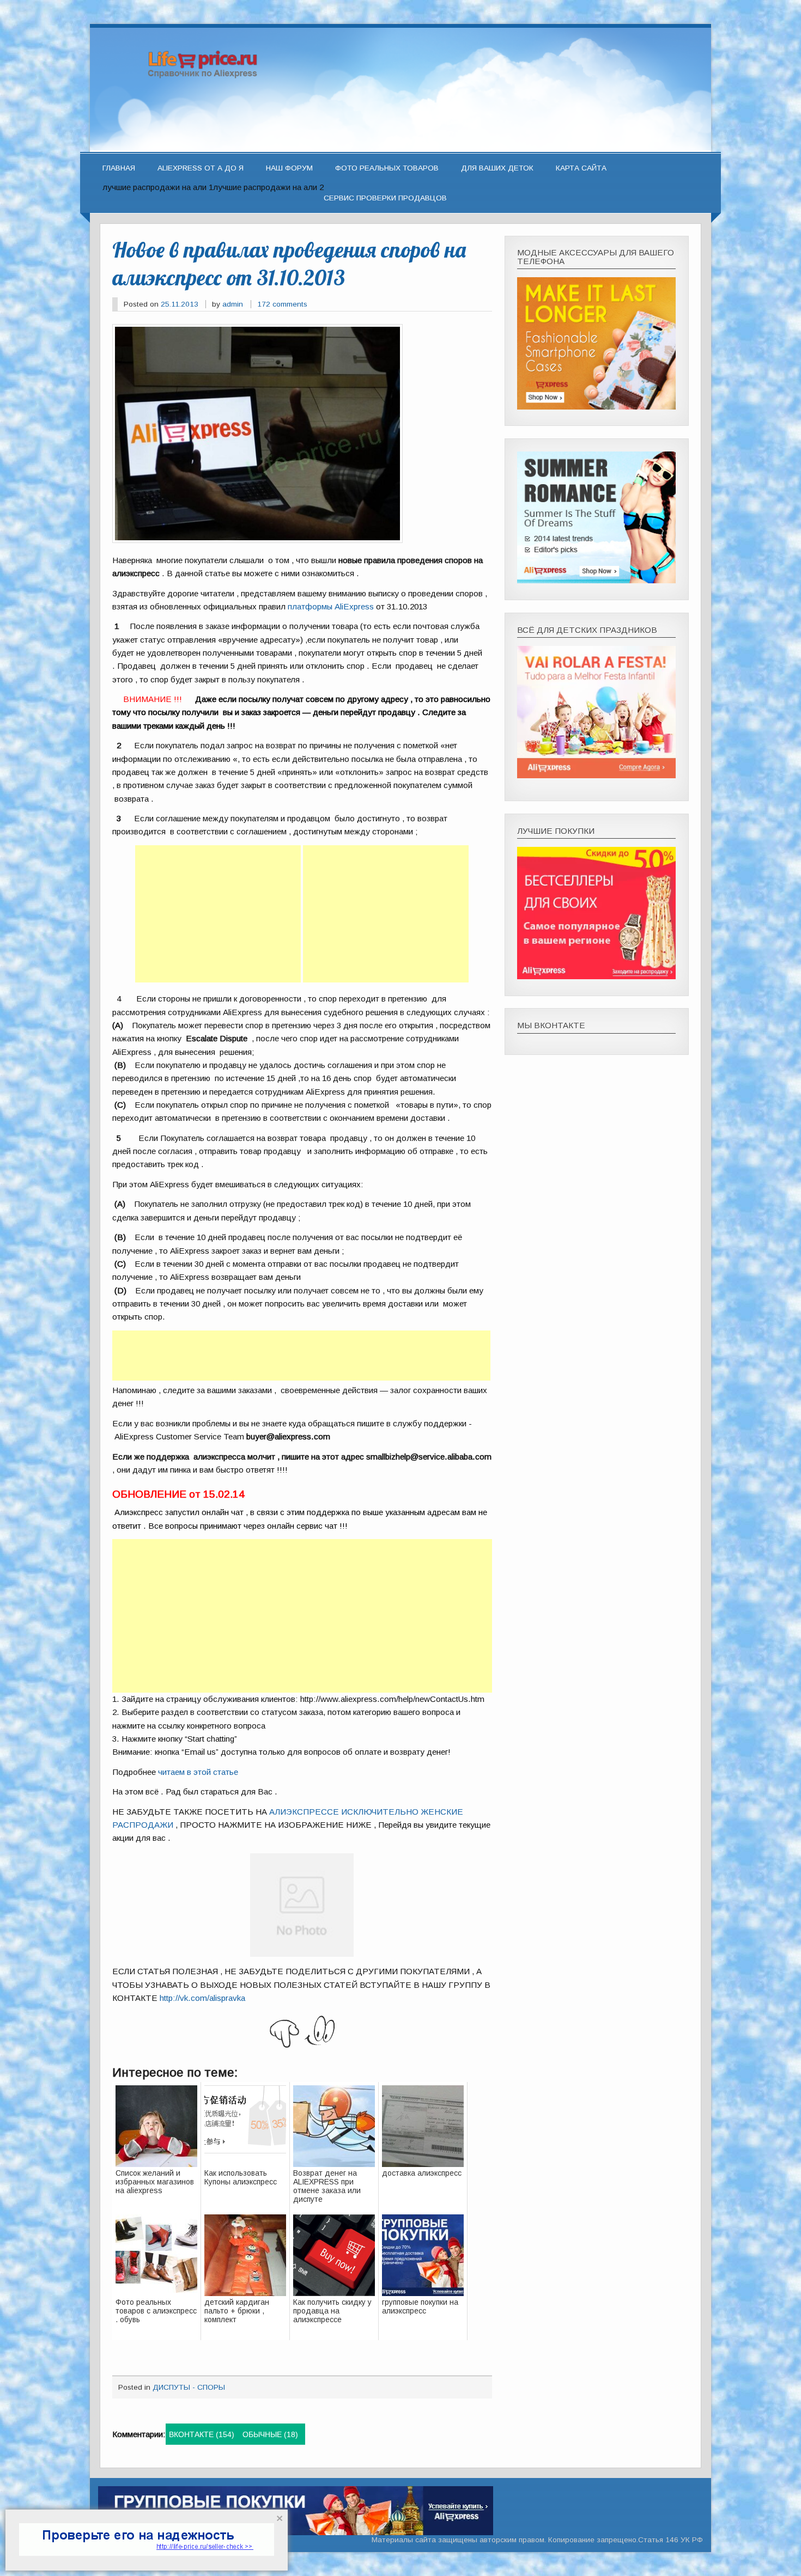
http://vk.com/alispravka (202, 1998)
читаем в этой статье (198, 1772)
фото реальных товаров (387, 168)
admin (233, 304)
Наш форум (289, 168)
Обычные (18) (270, 2434)
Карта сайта (581, 168)
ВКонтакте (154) (202, 2434)
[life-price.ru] (400, 147)
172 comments (282, 304)
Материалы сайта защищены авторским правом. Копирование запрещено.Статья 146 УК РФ (537, 2540)
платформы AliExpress (331, 606)
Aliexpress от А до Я (201, 168)
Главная (119, 168)
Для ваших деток (497, 168)
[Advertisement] (218, 914)
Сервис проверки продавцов (385, 198)
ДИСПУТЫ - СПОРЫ (189, 2387)
